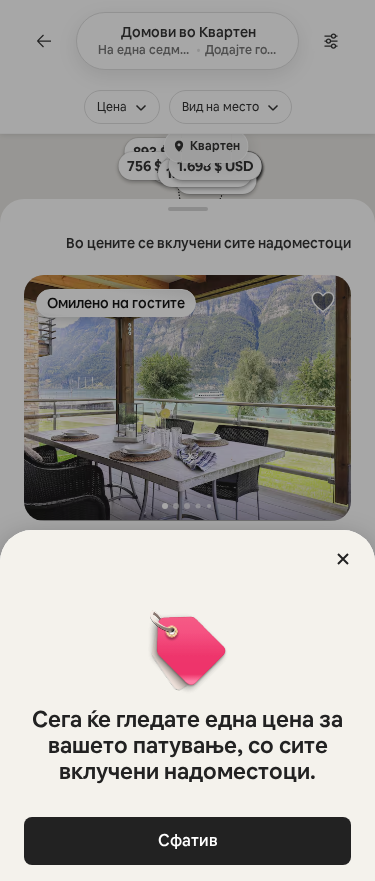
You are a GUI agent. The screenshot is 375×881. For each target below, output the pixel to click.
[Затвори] (343, 559)
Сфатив (188, 840)
